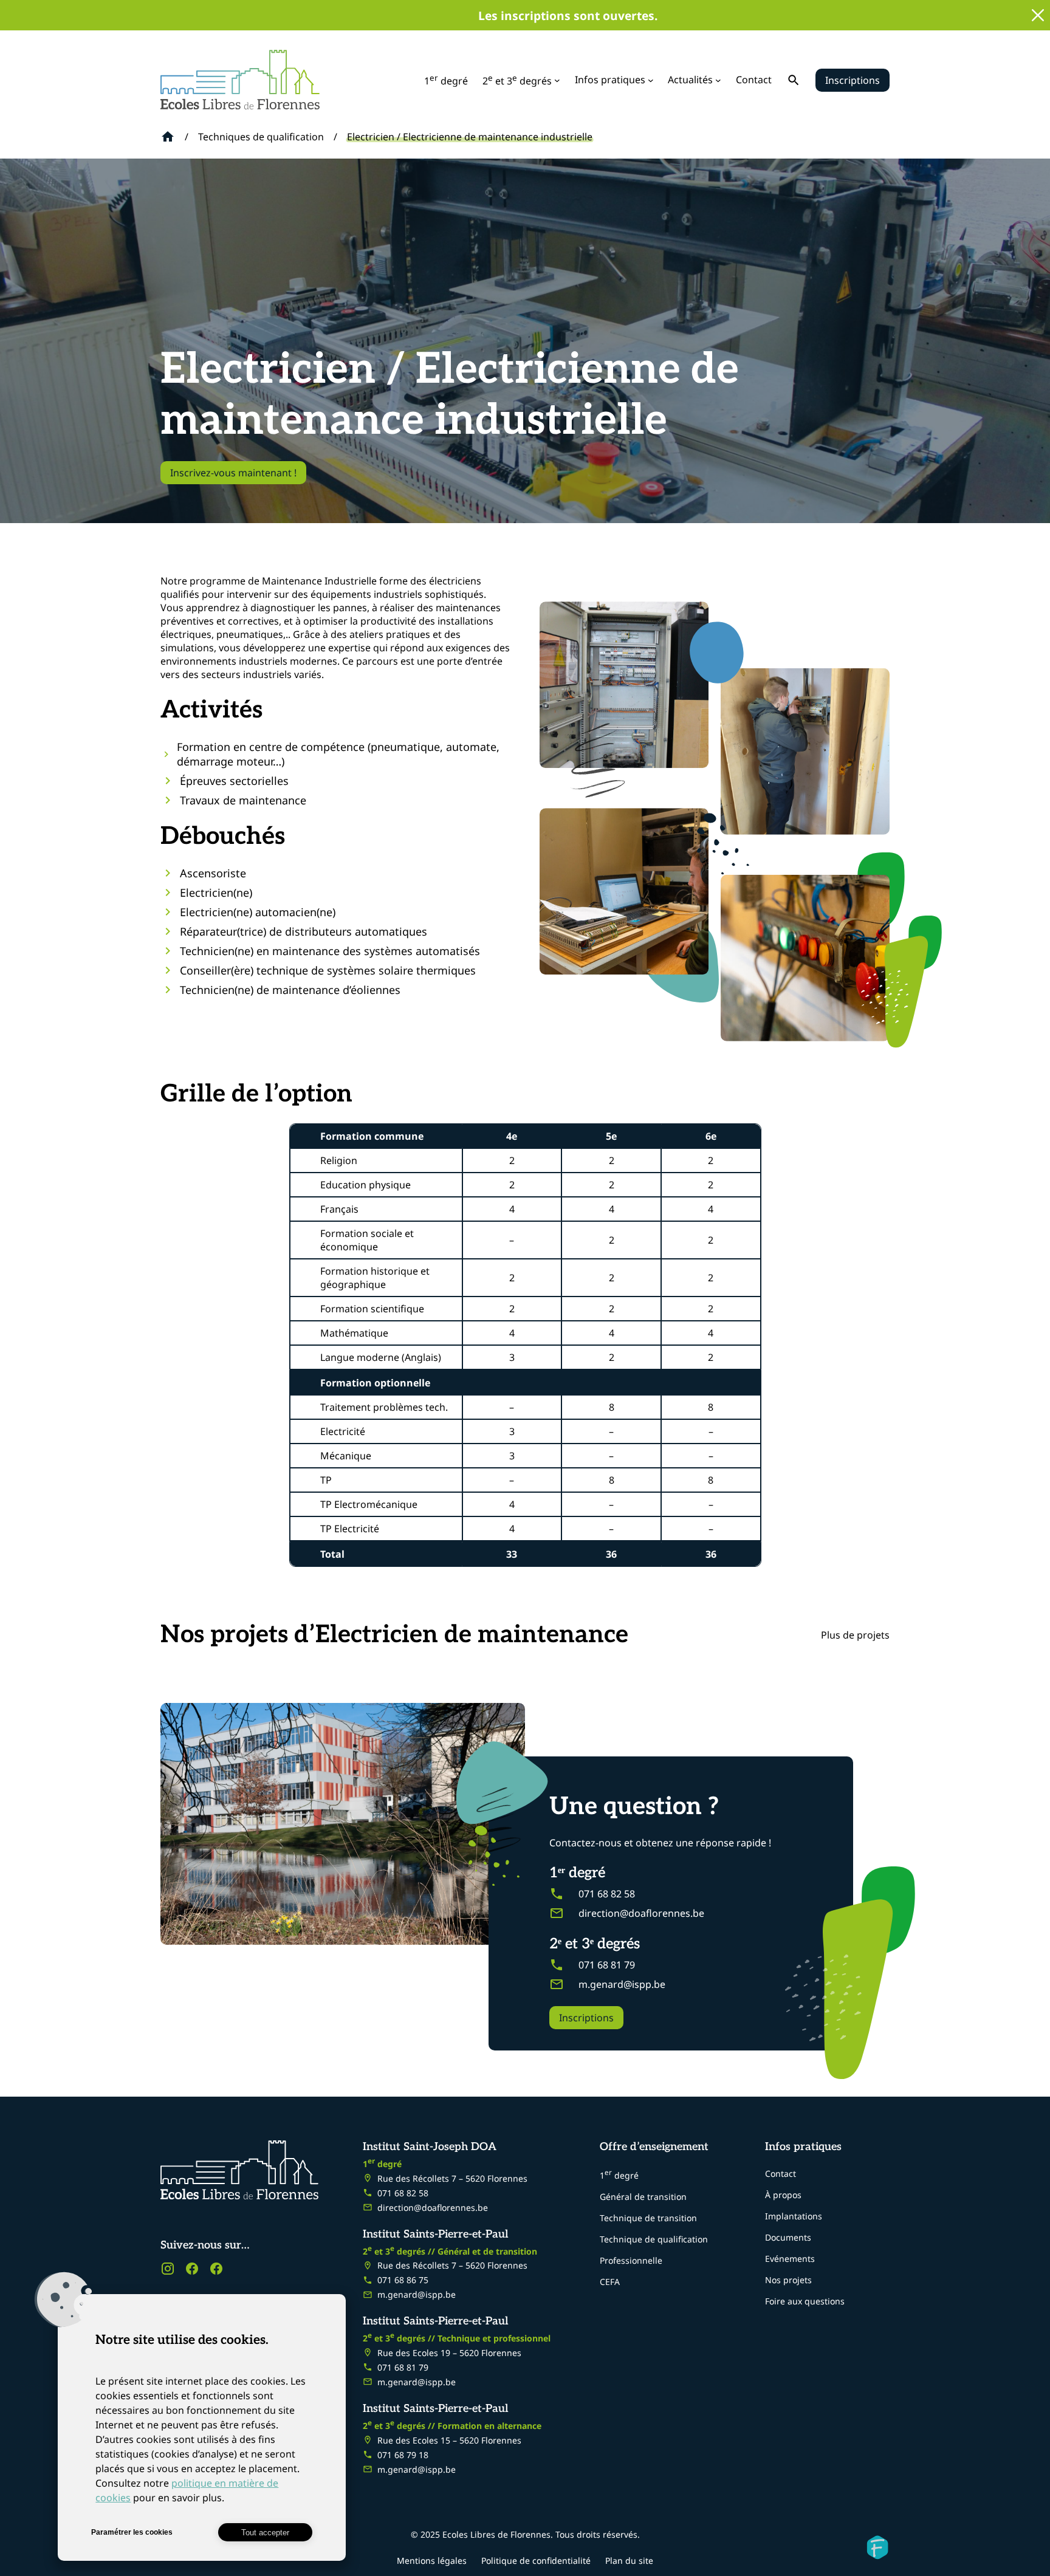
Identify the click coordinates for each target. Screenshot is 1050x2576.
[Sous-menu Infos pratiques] (651, 80)
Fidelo (877, 2547)
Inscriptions (853, 80)
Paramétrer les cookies (132, 2532)
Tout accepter (265, 2533)
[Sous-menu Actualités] (718, 80)
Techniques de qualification (261, 137)
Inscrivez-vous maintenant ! (233, 473)
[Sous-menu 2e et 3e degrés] (557, 80)
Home (168, 137)
